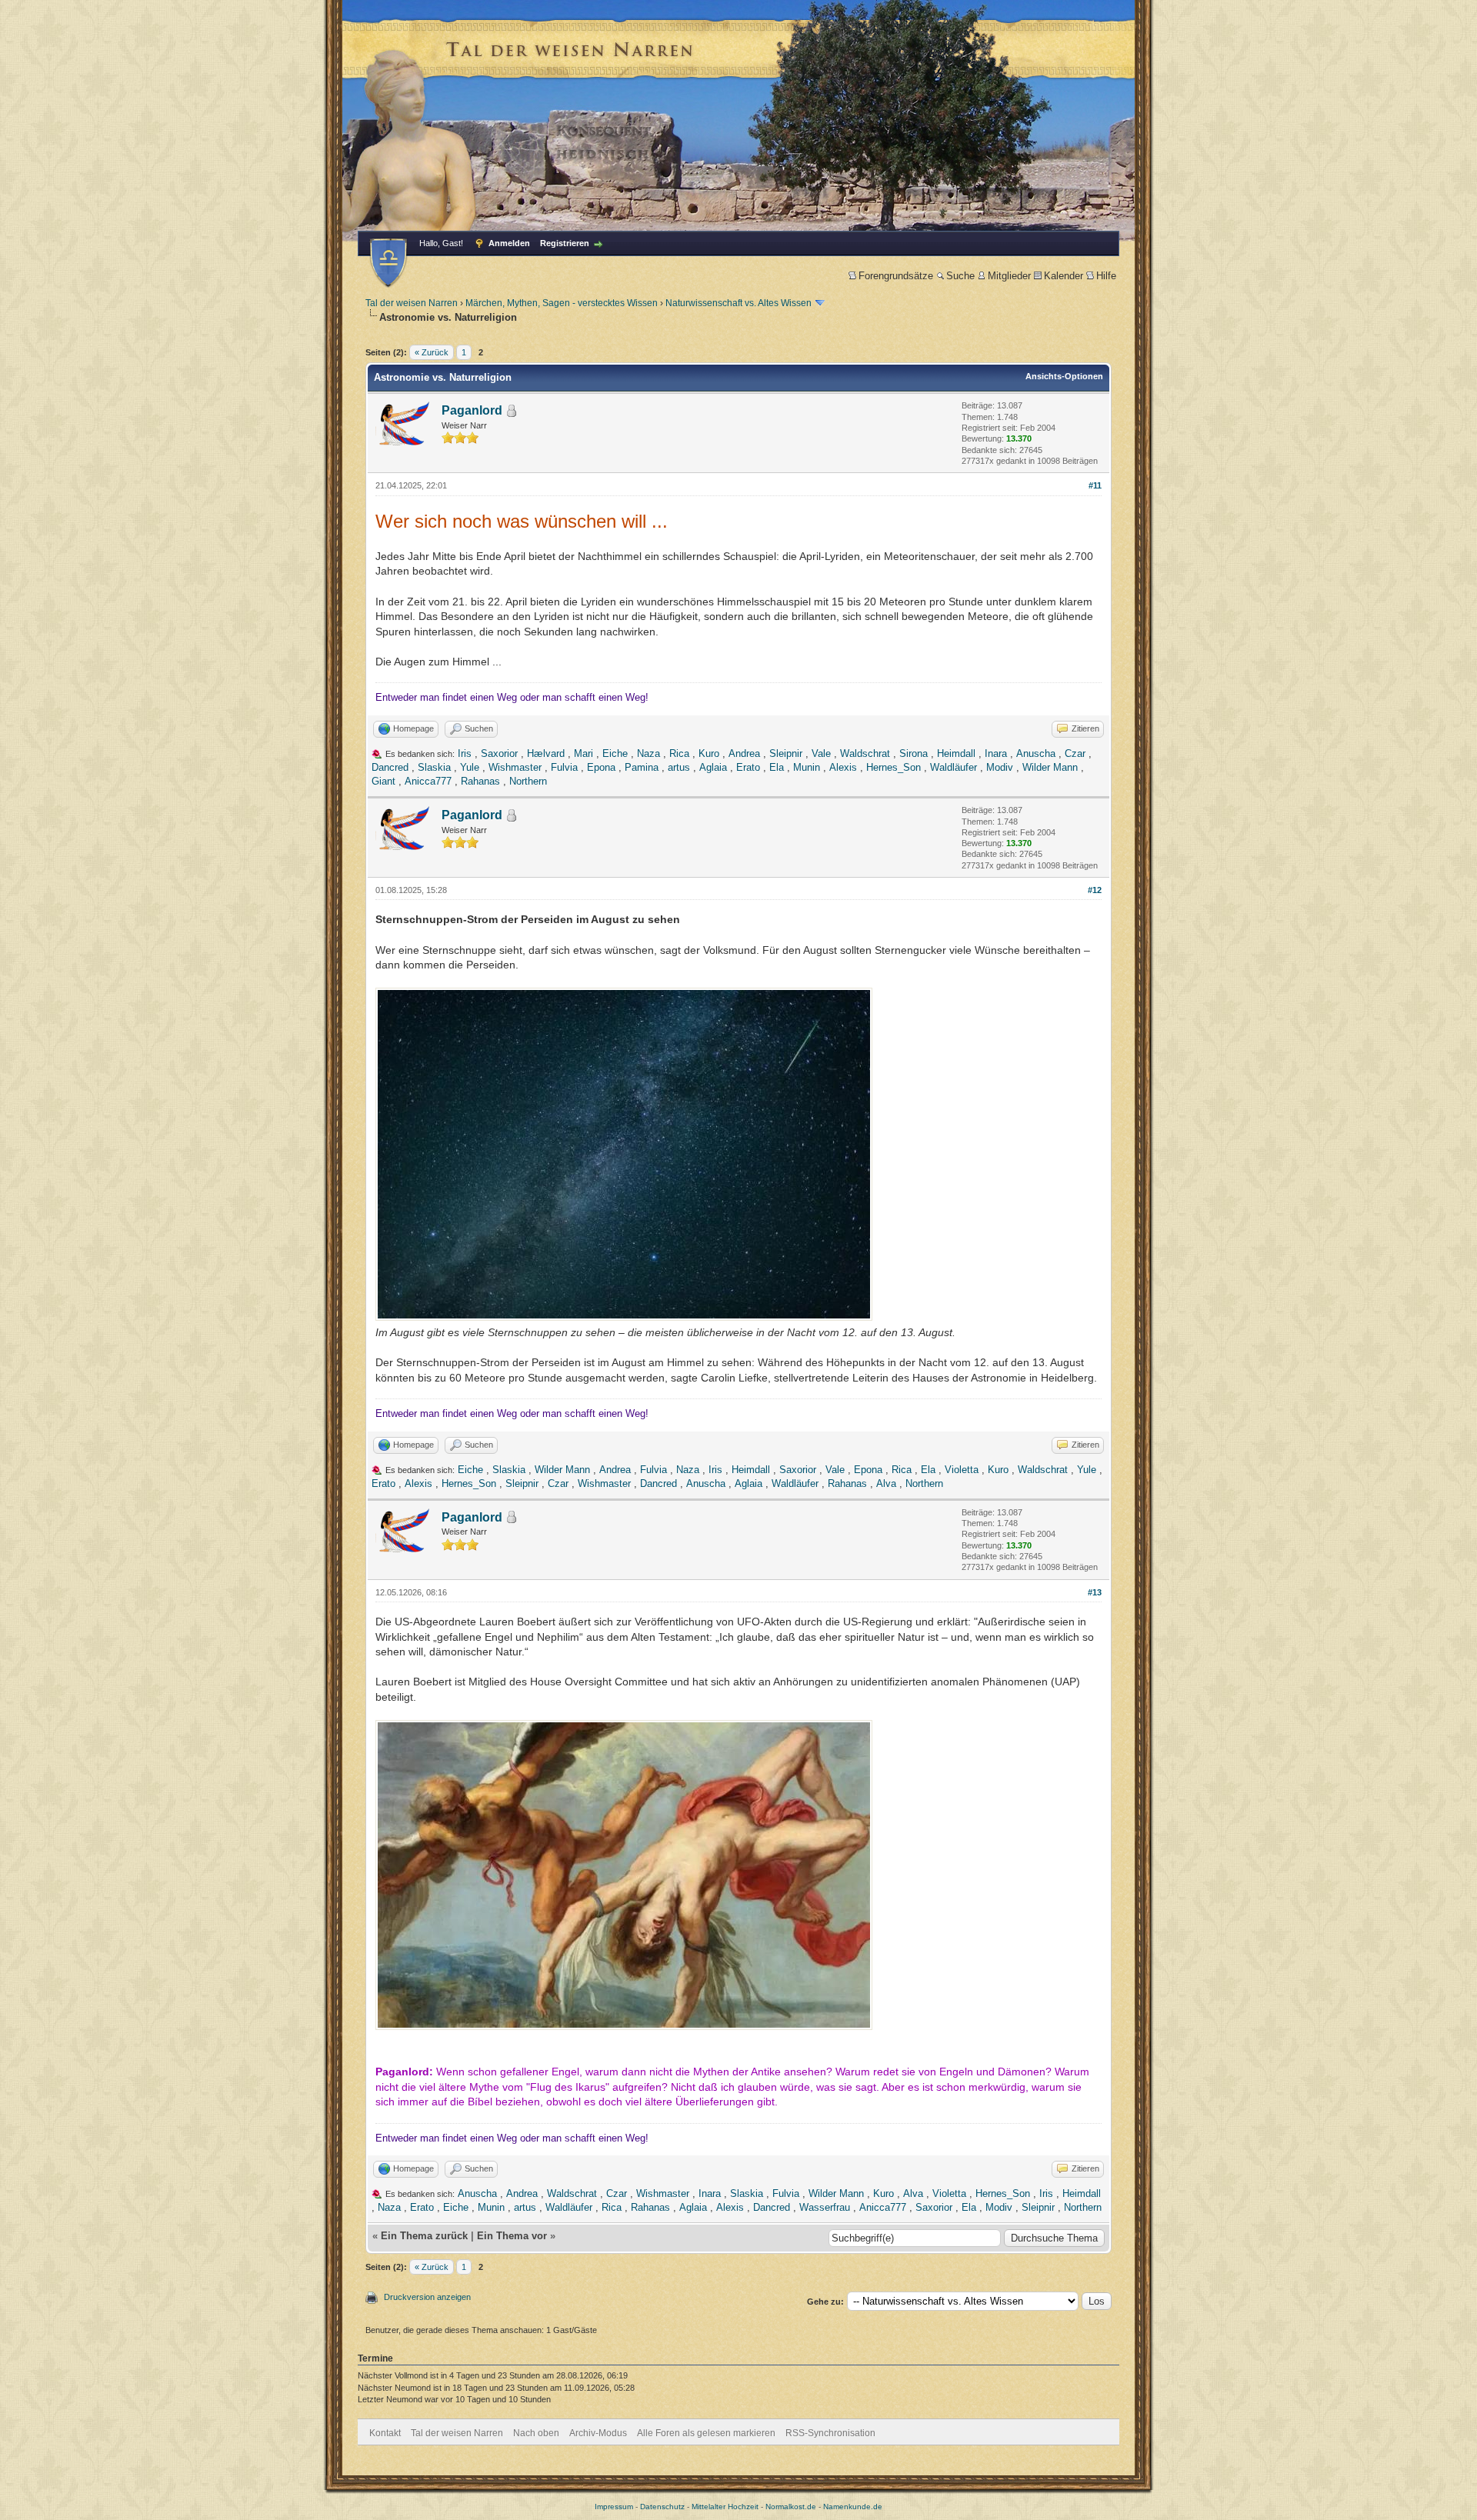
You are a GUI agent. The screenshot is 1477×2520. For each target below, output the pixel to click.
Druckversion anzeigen (427, 2297)
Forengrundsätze (896, 276)
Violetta (962, 1470)
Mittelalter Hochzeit (725, 2507)
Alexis (843, 767)
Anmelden (509, 243)
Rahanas (480, 781)
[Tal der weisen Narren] (388, 263)
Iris (465, 753)
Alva (886, 1483)
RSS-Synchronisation (830, 2433)
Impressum (614, 2507)
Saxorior (499, 753)
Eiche (615, 753)
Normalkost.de (791, 2507)
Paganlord (472, 410)
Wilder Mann (1050, 767)
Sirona (914, 753)
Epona (601, 767)
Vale (821, 753)
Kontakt (385, 2433)
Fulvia (564, 767)
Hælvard (546, 753)
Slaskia (434, 767)
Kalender (1064, 276)
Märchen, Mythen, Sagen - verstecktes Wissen (562, 303)
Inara (996, 753)
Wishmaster (515, 767)
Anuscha (1036, 753)
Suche (960, 276)
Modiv (1000, 767)
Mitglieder (1009, 276)
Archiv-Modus (598, 2433)
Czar (1075, 753)
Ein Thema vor (512, 2236)
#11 (1095, 485)
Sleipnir (786, 753)
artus (679, 767)
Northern (528, 781)
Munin (807, 767)
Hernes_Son (894, 767)
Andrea (744, 753)
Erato (748, 767)
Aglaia (713, 767)
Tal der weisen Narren (412, 303)
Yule (470, 767)
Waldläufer (954, 767)
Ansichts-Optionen (1064, 376)
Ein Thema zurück (424, 2236)
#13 (1095, 1592)
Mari (583, 753)
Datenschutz (662, 2507)
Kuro (709, 753)
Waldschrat (865, 753)
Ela (777, 767)
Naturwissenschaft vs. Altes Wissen (738, 303)
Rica (679, 753)
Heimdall (956, 753)
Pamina (642, 767)
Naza (648, 753)
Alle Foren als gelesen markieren (706, 2433)
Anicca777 (428, 781)
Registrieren (565, 243)
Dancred (390, 767)
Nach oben (536, 2433)
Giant (383, 781)
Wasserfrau (825, 2207)
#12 (1095, 890)
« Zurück (432, 352)
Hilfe (1106, 276)
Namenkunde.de (853, 2507)
